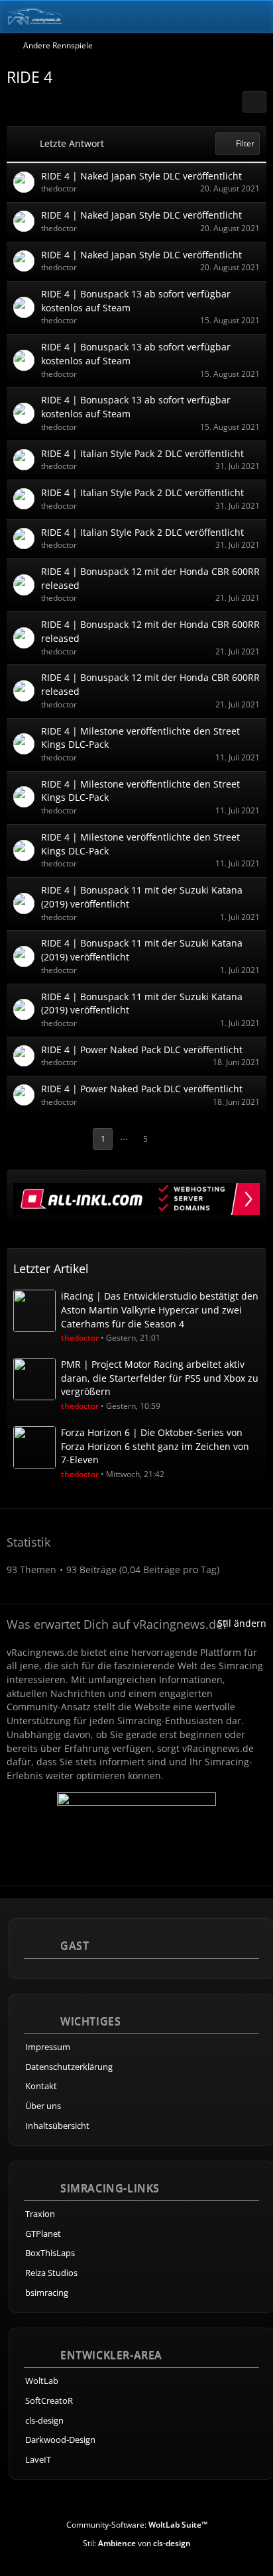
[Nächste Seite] (168, 1139)
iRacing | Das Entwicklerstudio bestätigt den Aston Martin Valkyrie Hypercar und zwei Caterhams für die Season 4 (160, 1310)
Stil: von (137, 2543)
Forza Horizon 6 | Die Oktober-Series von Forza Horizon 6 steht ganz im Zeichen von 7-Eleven (155, 1446)
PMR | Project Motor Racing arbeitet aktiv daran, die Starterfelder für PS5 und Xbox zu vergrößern (160, 1378)
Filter (245, 143)
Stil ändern (242, 1623)
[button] (254, 102)
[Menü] (256, 17)
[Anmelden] (223, 17)
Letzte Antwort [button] (72, 143)
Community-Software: (137, 2525)
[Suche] (190, 17)
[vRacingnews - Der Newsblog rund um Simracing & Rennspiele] (35, 17)
